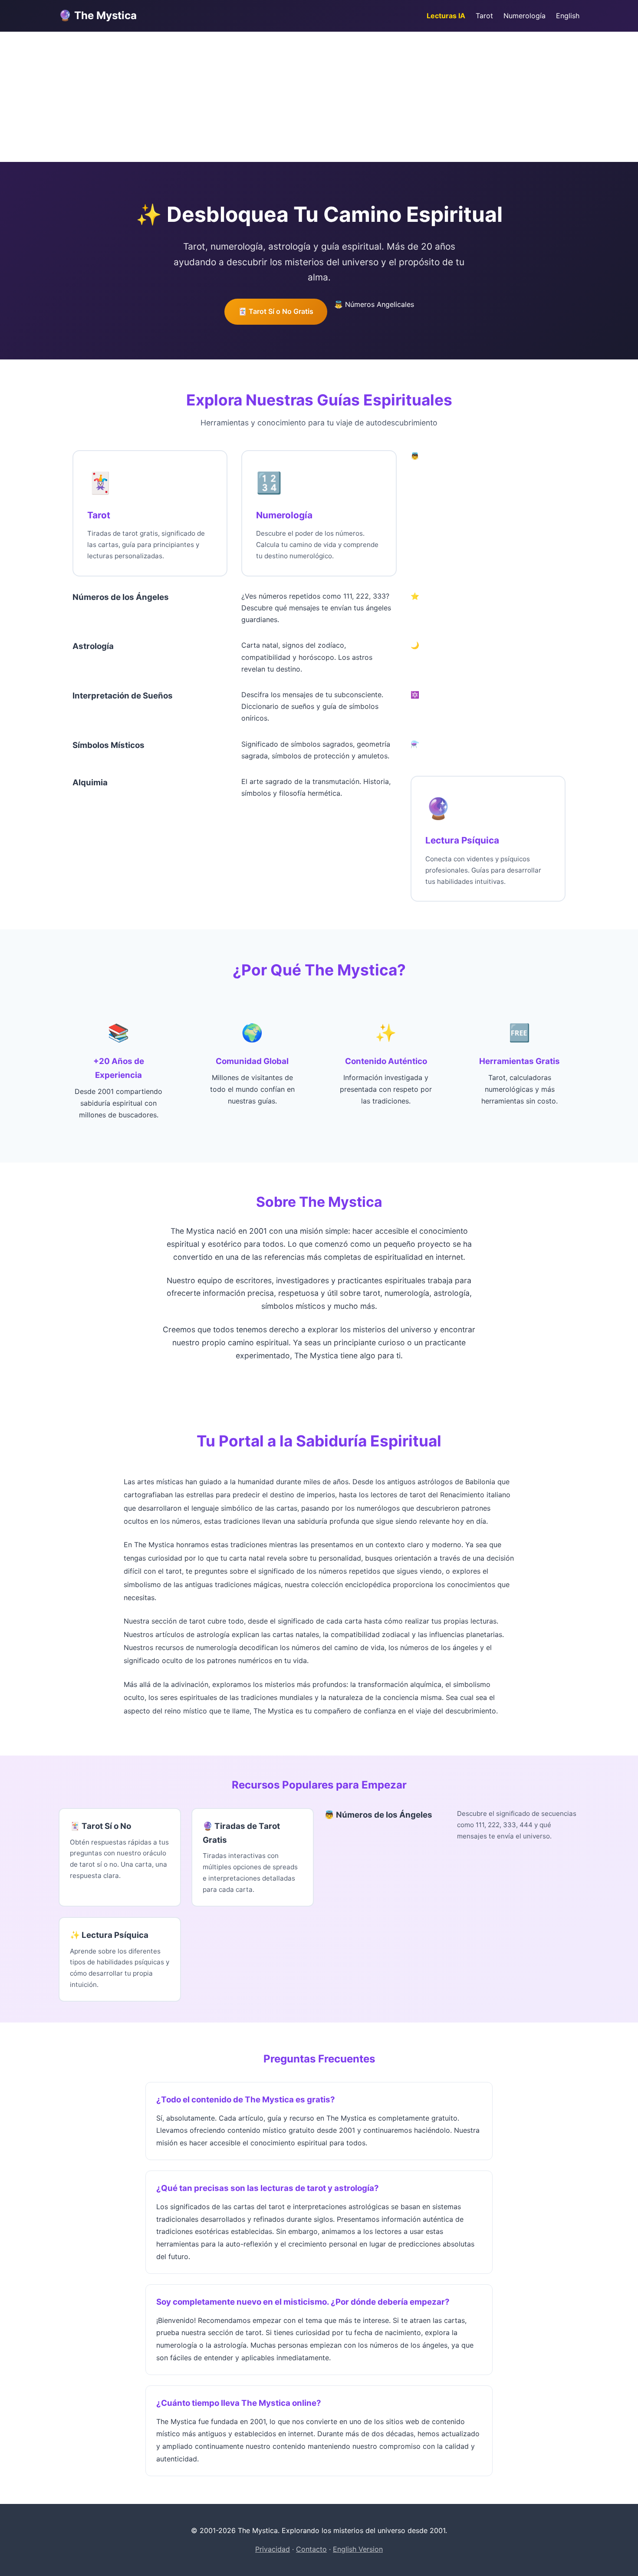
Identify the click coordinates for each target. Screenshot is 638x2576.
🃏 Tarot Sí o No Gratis (276, 311)
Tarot (484, 16)
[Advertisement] (319, 97)
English (568, 16)
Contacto (311, 2549)
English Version (358, 2549)
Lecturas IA (446, 16)
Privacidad (273, 2549)
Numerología (525, 16)
